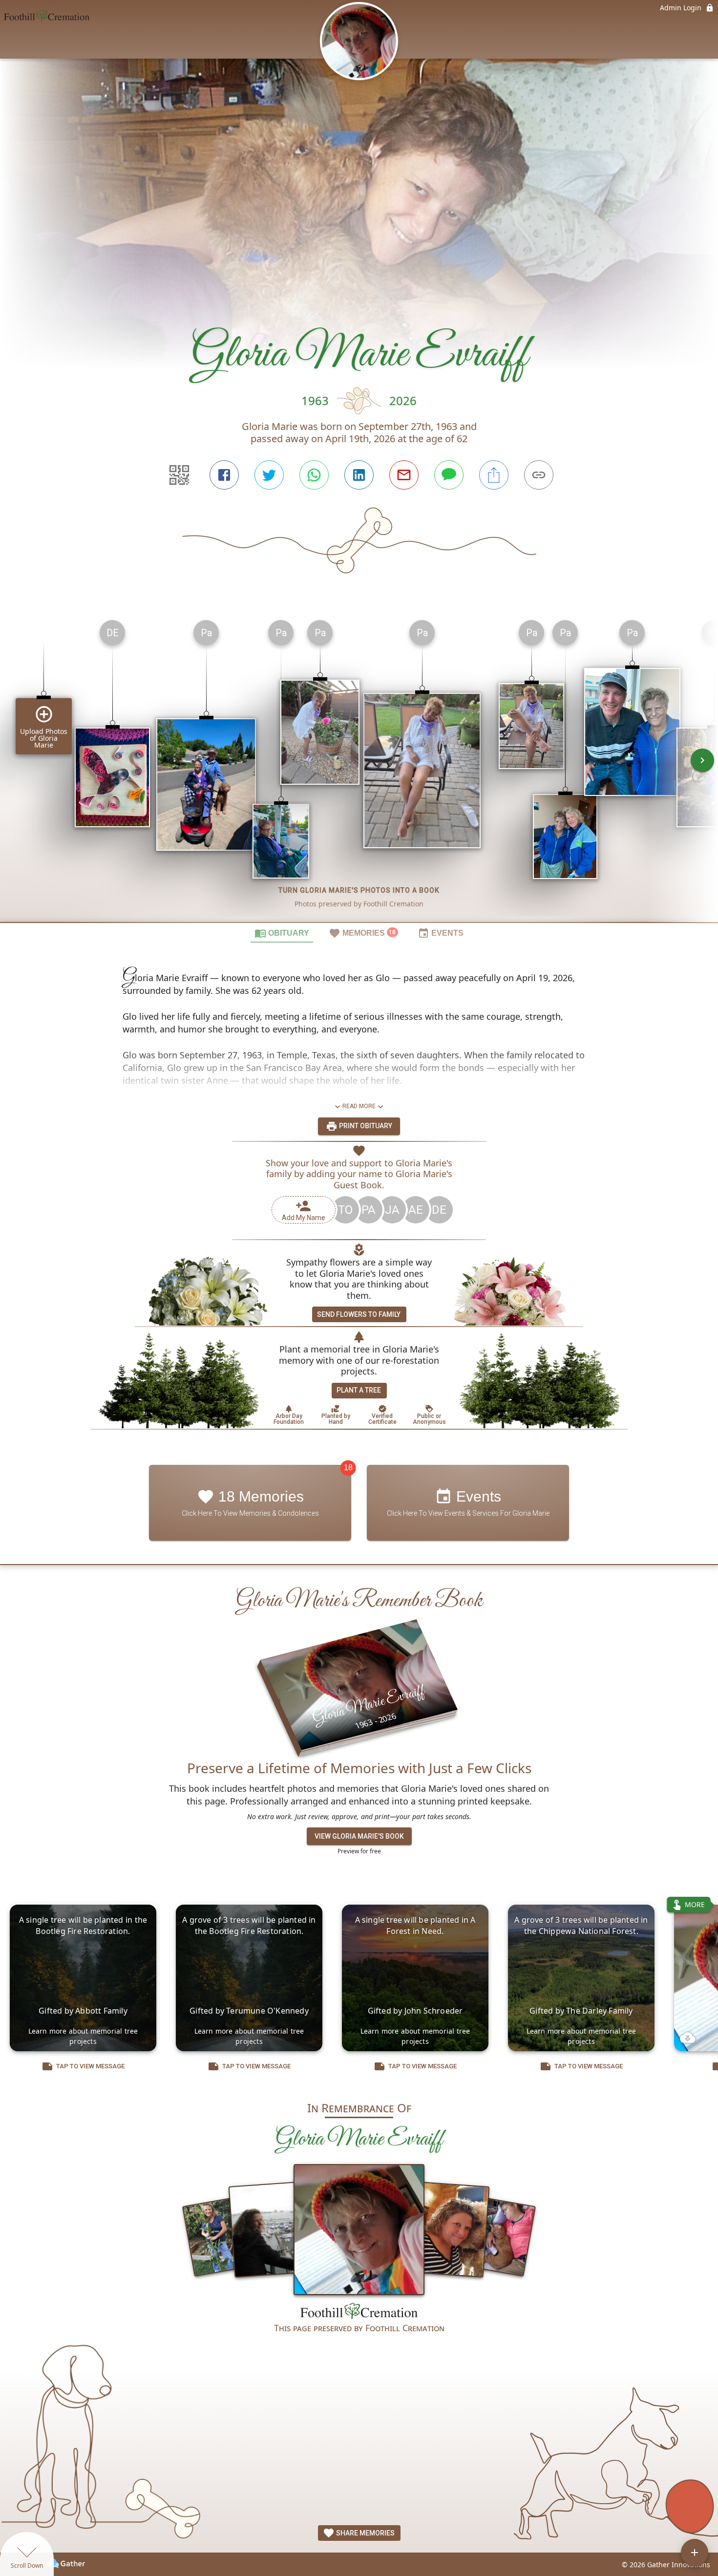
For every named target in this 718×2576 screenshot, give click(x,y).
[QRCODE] (179, 475)
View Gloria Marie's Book (359, 1836)
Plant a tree (359, 1390)
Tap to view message (90, 2066)
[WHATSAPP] (314, 475)
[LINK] (539, 475)
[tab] (282, 933)
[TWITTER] (269, 475)
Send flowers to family (359, 1314)
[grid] (359, 767)
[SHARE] (494, 475)
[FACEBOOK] (224, 475)
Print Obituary (365, 1126)
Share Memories (365, 2533)
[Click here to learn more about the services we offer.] (359, 2312)
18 (348, 1468)
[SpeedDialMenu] (695, 2553)
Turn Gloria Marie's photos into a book (359, 890)
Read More (359, 1106)
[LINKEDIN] (359, 475)
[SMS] (449, 475)
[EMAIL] (404, 475)
